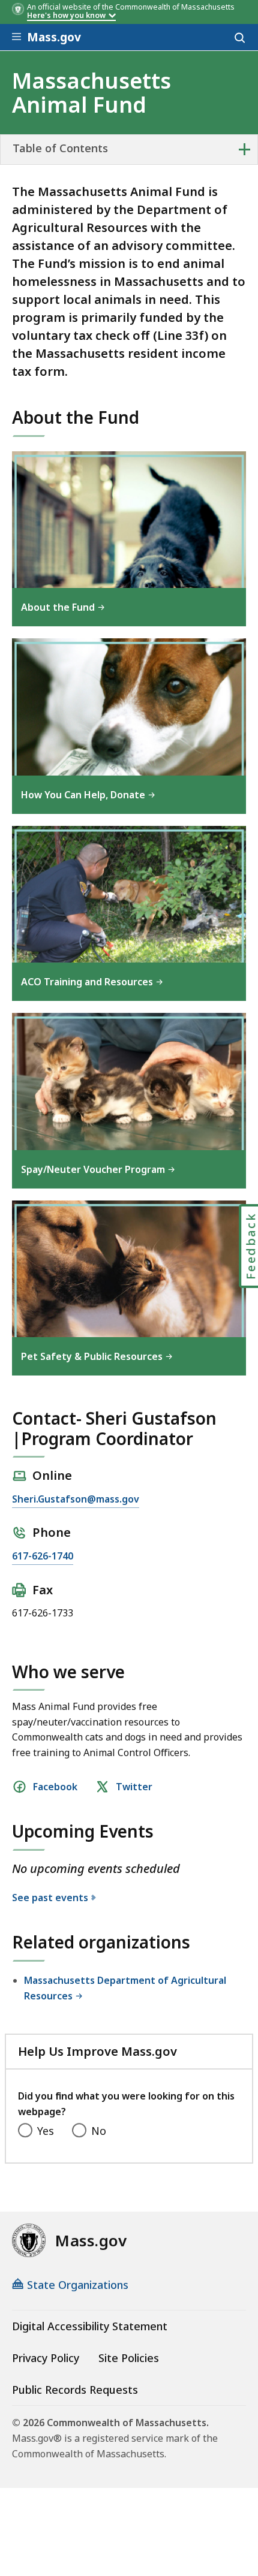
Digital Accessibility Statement (90, 2326)
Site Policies (129, 2358)
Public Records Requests (75, 2390)
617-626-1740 (43, 1556)
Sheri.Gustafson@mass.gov (76, 1499)
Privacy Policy (46, 2358)
